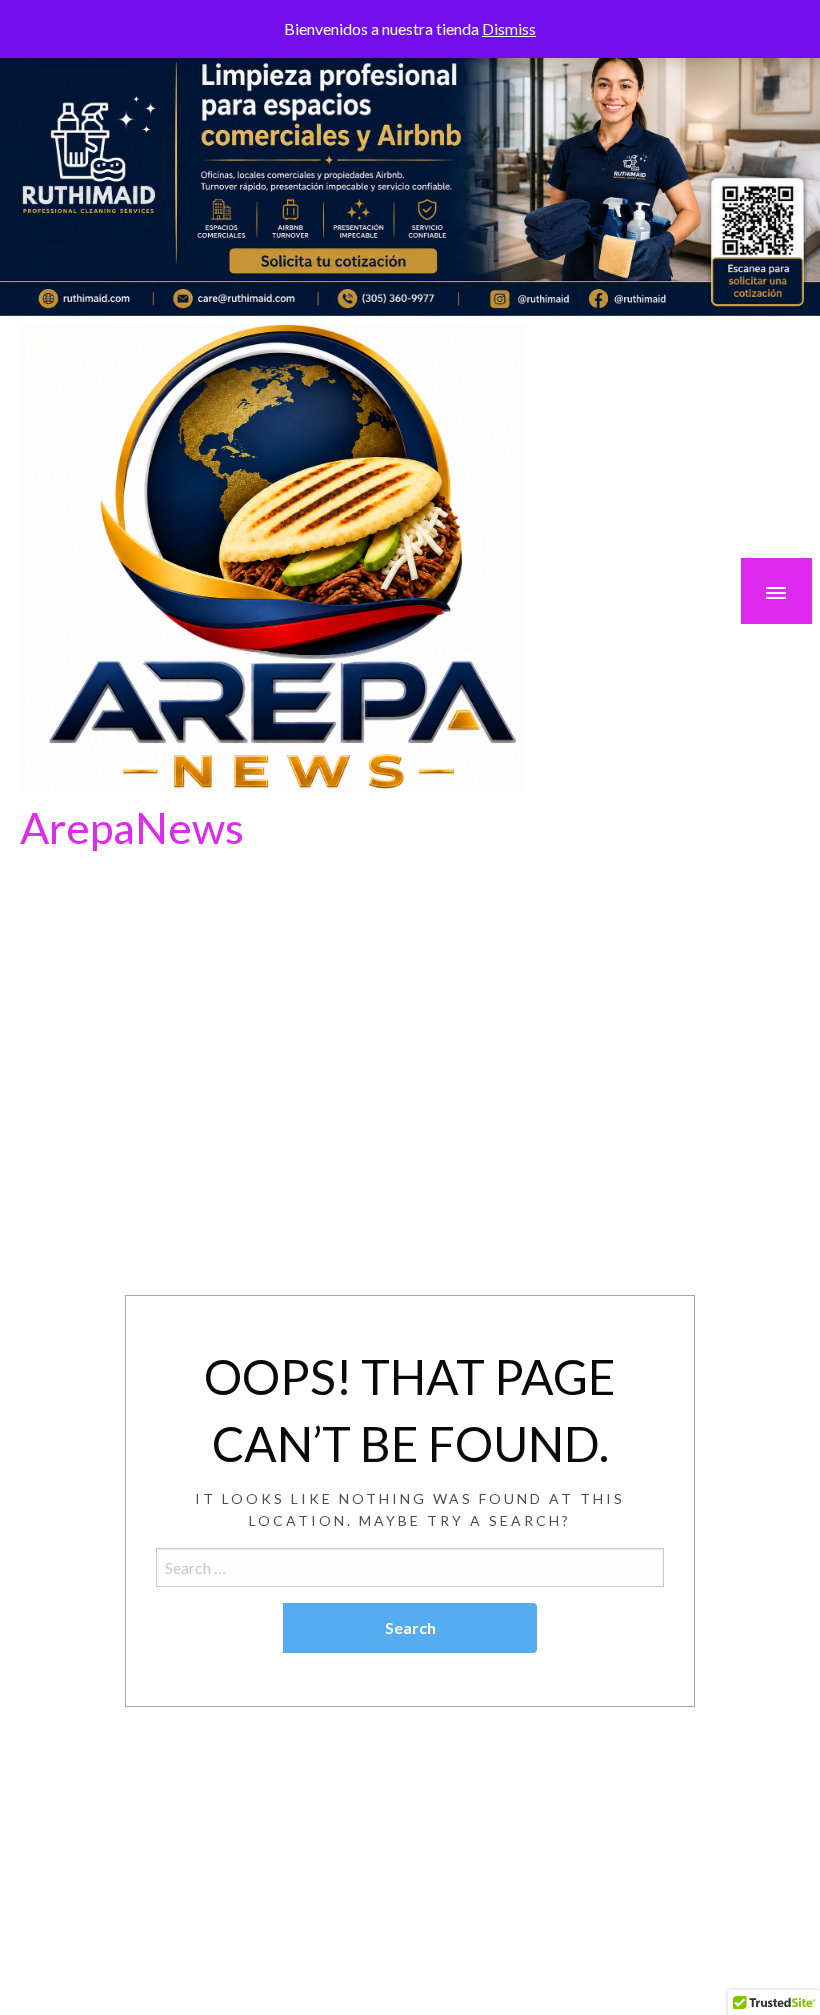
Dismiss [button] (509, 28)
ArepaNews (132, 827)
